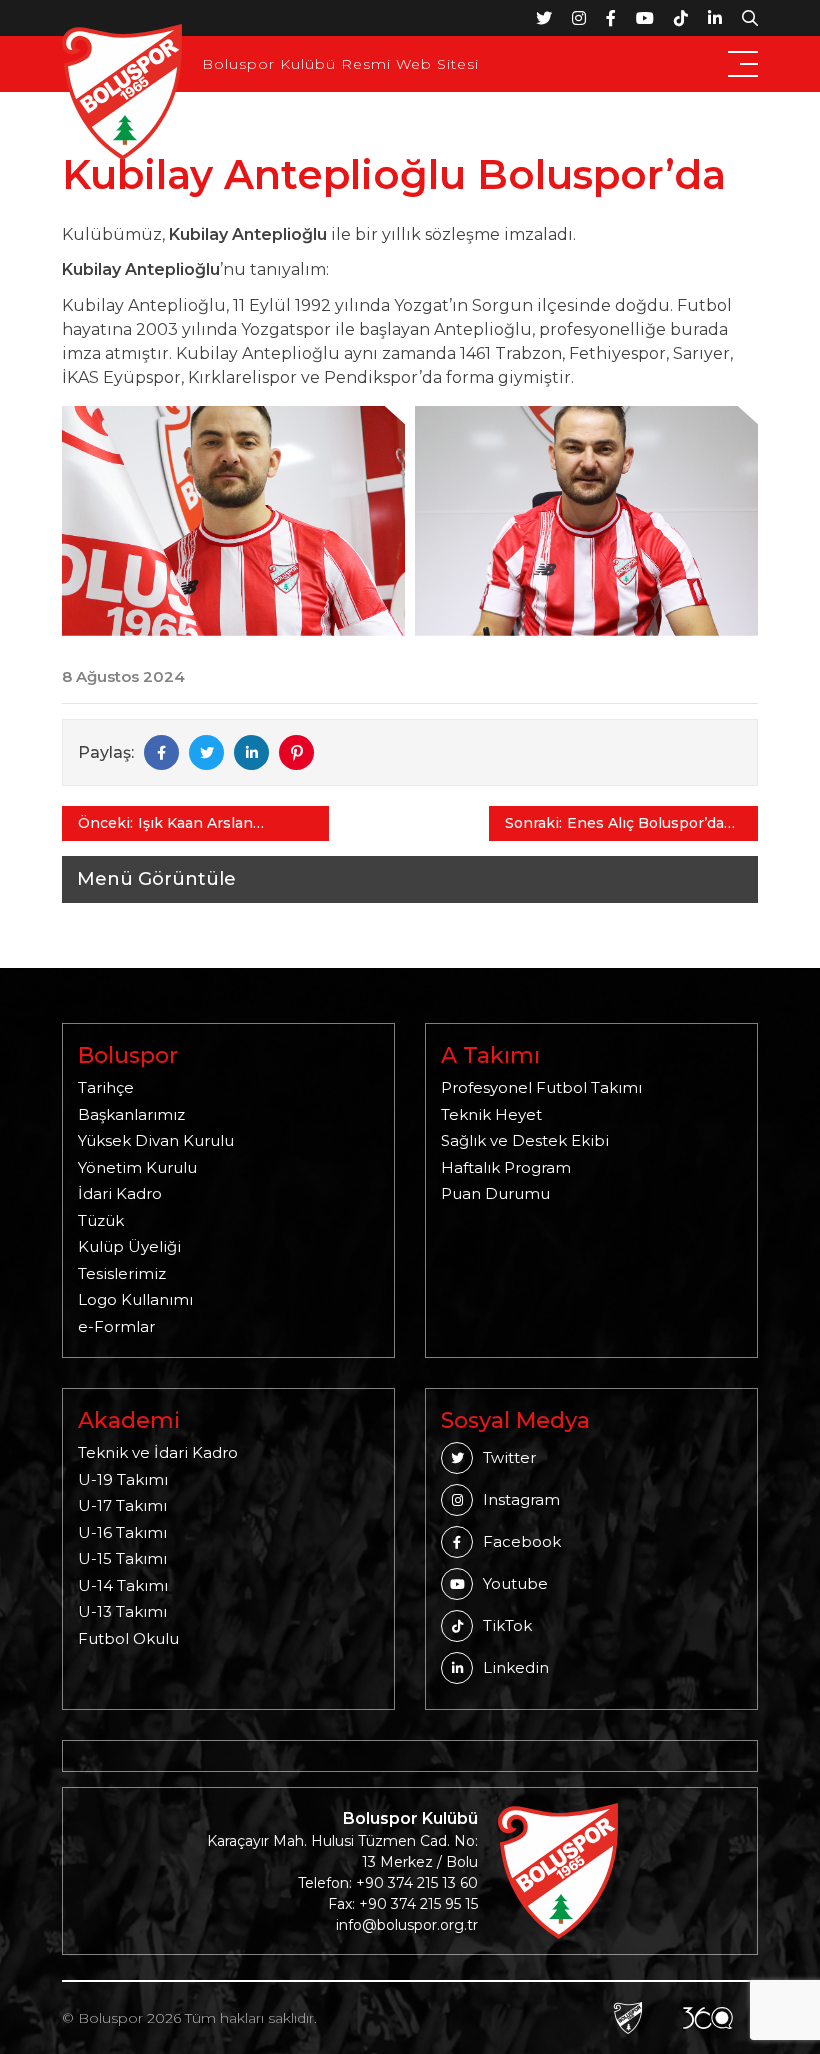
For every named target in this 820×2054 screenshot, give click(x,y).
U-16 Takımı (122, 1532)
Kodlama (708, 2018)
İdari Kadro (120, 1193)
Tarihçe (106, 1087)
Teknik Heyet (491, 1114)
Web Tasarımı (628, 2018)
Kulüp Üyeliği (129, 1246)
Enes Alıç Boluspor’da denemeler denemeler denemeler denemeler (648, 824)
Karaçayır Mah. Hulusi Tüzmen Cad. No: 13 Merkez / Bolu (342, 1851)
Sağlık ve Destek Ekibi (525, 1140)
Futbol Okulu (128, 1638)
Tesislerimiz (122, 1273)
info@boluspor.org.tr (407, 1925)
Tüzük (101, 1220)
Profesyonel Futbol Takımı (541, 1087)
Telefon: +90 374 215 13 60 (388, 1883)
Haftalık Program (506, 1167)
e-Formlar (116, 1326)
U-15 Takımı (122, 1558)
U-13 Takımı (122, 1611)
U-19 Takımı (123, 1479)
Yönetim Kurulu (137, 1167)
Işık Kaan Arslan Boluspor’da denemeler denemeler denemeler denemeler (222, 824)
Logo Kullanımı (135, 1299)
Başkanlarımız (131, 1114)
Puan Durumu (495, 1193)
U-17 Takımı (122, 1505)
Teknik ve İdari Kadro (158, 1452)
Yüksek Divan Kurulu (156, 1140)
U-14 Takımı (123, 1585)
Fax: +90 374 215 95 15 (403, 1904)
